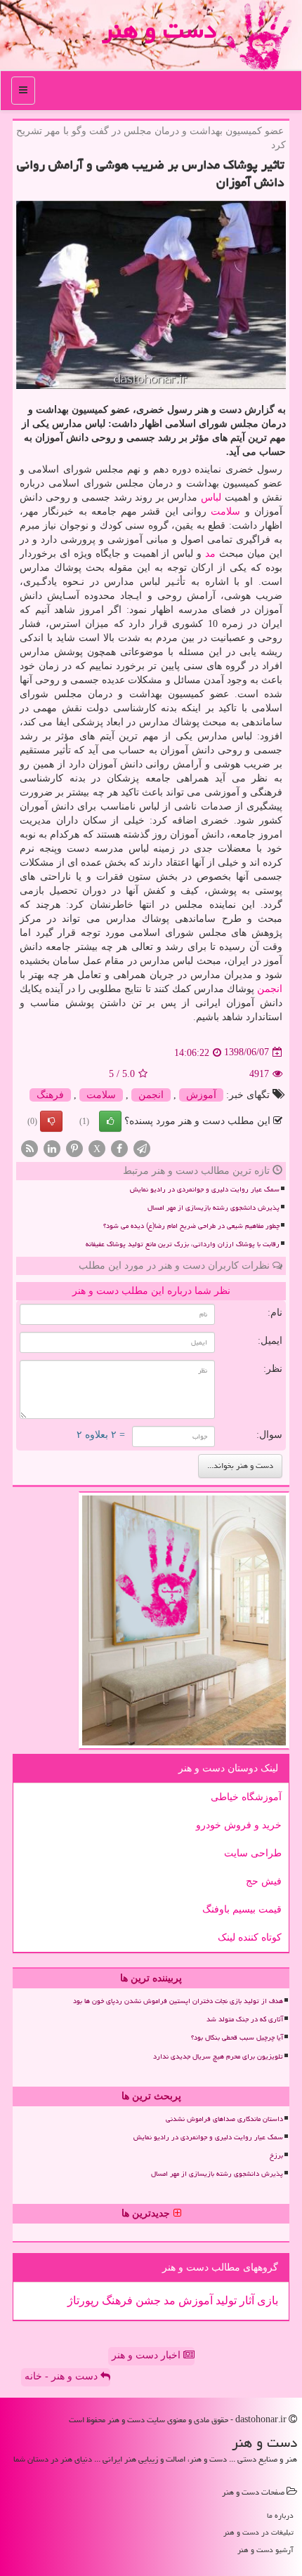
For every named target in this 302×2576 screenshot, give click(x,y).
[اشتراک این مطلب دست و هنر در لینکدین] (52, 1148)
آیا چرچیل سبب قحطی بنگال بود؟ (237, 2037)
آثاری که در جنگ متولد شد (245, 2019)
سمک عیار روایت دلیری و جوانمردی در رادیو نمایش (205, 1189)
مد (210, 554)
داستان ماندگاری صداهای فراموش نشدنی (224, 2119)
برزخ (276, 2155)
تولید (225, 2300)
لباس (211, 497)
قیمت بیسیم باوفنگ (242, 1909)
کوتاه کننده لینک (250, 1937)
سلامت (225, 511)
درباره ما (280, 2515)
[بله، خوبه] (110, 1121)
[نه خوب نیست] (51, 1121)
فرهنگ (50, 1095)
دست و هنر (159, 30)
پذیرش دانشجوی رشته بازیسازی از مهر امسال (214, 1208)
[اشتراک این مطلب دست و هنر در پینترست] (74, 1148)
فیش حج (264, 1881)
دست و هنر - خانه (63, 2376)
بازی (266, 2300)
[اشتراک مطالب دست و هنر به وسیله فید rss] (29, 1148)
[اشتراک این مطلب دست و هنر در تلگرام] (142, 1148)
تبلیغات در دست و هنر (258, 2532)
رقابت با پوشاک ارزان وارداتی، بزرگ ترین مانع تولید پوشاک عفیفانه (183, 1244)
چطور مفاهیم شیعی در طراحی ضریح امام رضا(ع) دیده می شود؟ (191, 1226)
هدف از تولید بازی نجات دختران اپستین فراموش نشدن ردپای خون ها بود (178, 2001)
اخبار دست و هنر (147, 2355)
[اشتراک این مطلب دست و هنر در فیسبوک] (119, 1148)
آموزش (201, 1095)
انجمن (270, 989)
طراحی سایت (253, 1853)
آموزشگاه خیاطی (246, 1797)
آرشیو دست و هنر (265, 2550)
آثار (245, 2300)
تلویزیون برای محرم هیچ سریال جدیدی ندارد (218, 2056)
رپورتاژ (83, 2300)
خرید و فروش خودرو (239, 1825)
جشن (147, 2300)
